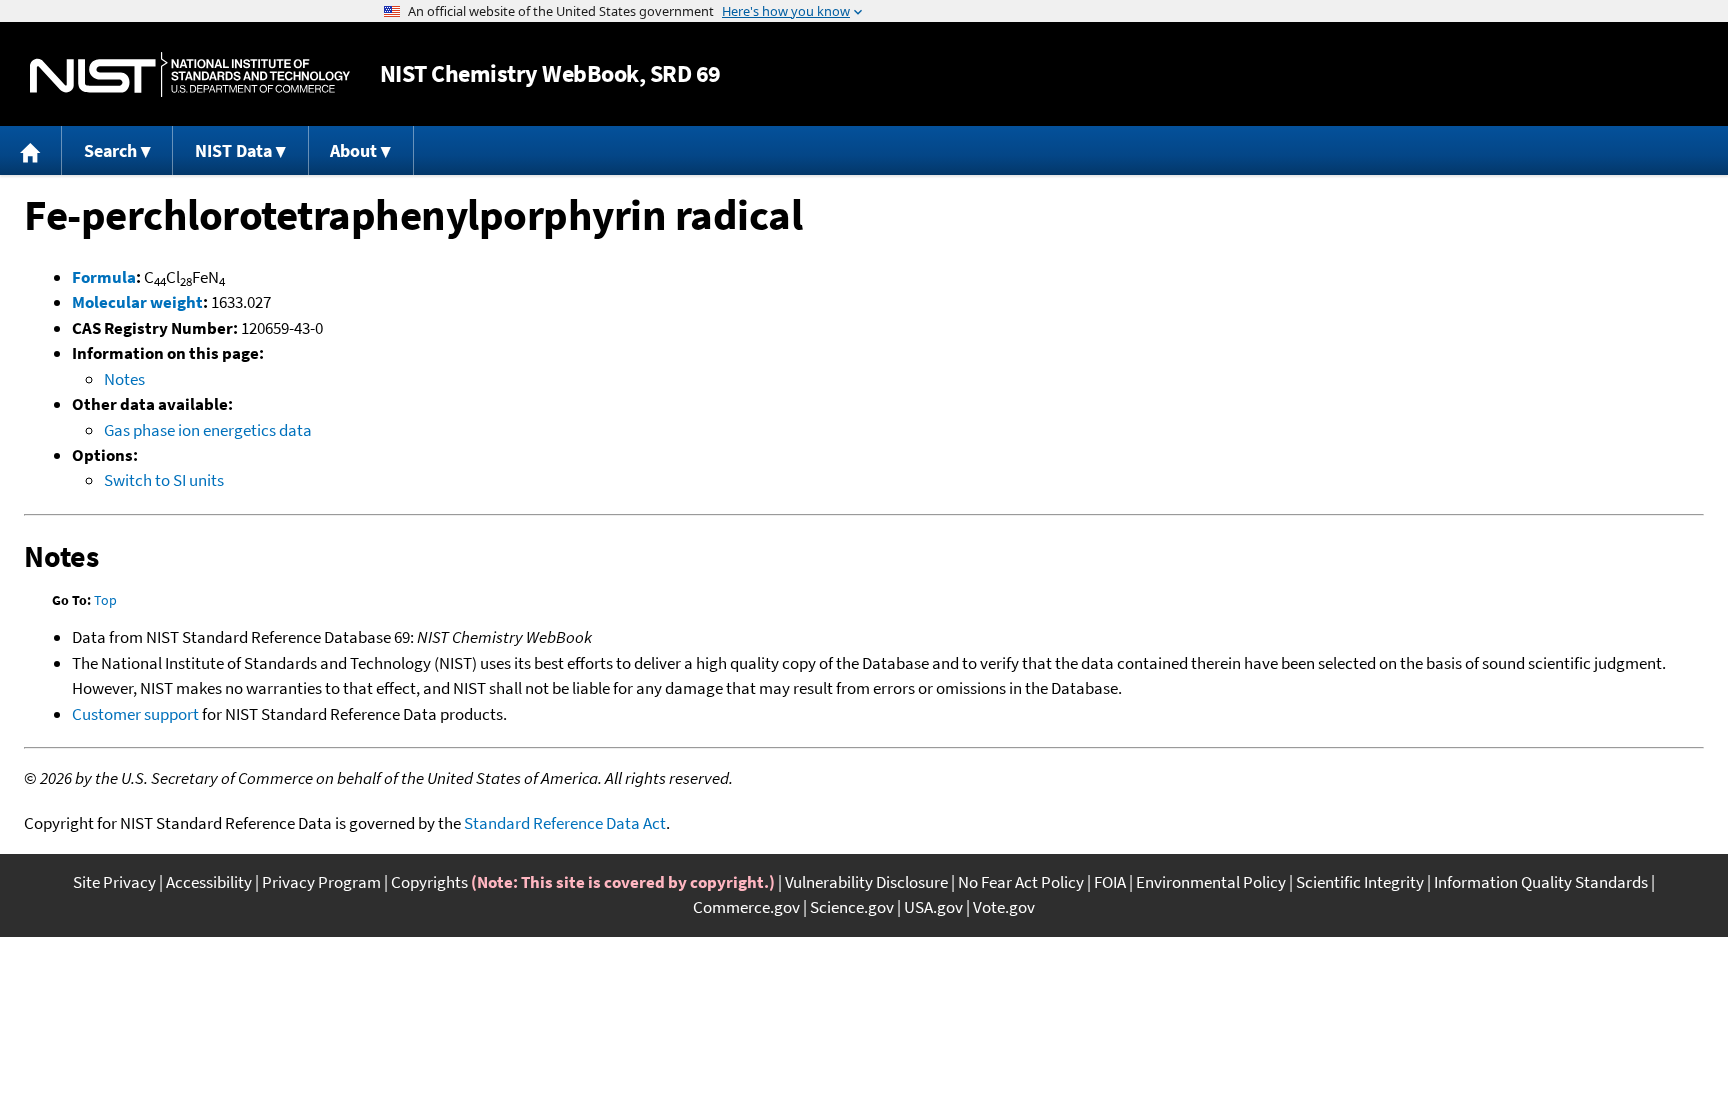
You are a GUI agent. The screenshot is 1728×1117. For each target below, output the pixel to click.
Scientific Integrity (1360, 882)
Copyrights (429, 882)
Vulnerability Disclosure (866, 882)
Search (110, 150)
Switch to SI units (164, 480)
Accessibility (209, 882)
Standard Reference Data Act (565, 823)
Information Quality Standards (1541, 882)
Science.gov (852, 907)
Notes (124, 379)
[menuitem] (31, 150)
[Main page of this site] (31, 150)
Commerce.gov (746, 907)
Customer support (135, 714)
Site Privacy (114, 882)
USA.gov (933, 907)
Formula (104, 277)
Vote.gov (1004, 907)
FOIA (1110, 882)
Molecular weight (137, 302)
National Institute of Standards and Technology (190, 74)
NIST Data (233, 150)
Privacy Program (321, 882)
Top (105, 600)
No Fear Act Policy (1021, 882)
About (353, 150)
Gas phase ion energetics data (208, 430)
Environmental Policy (1211, 882)
